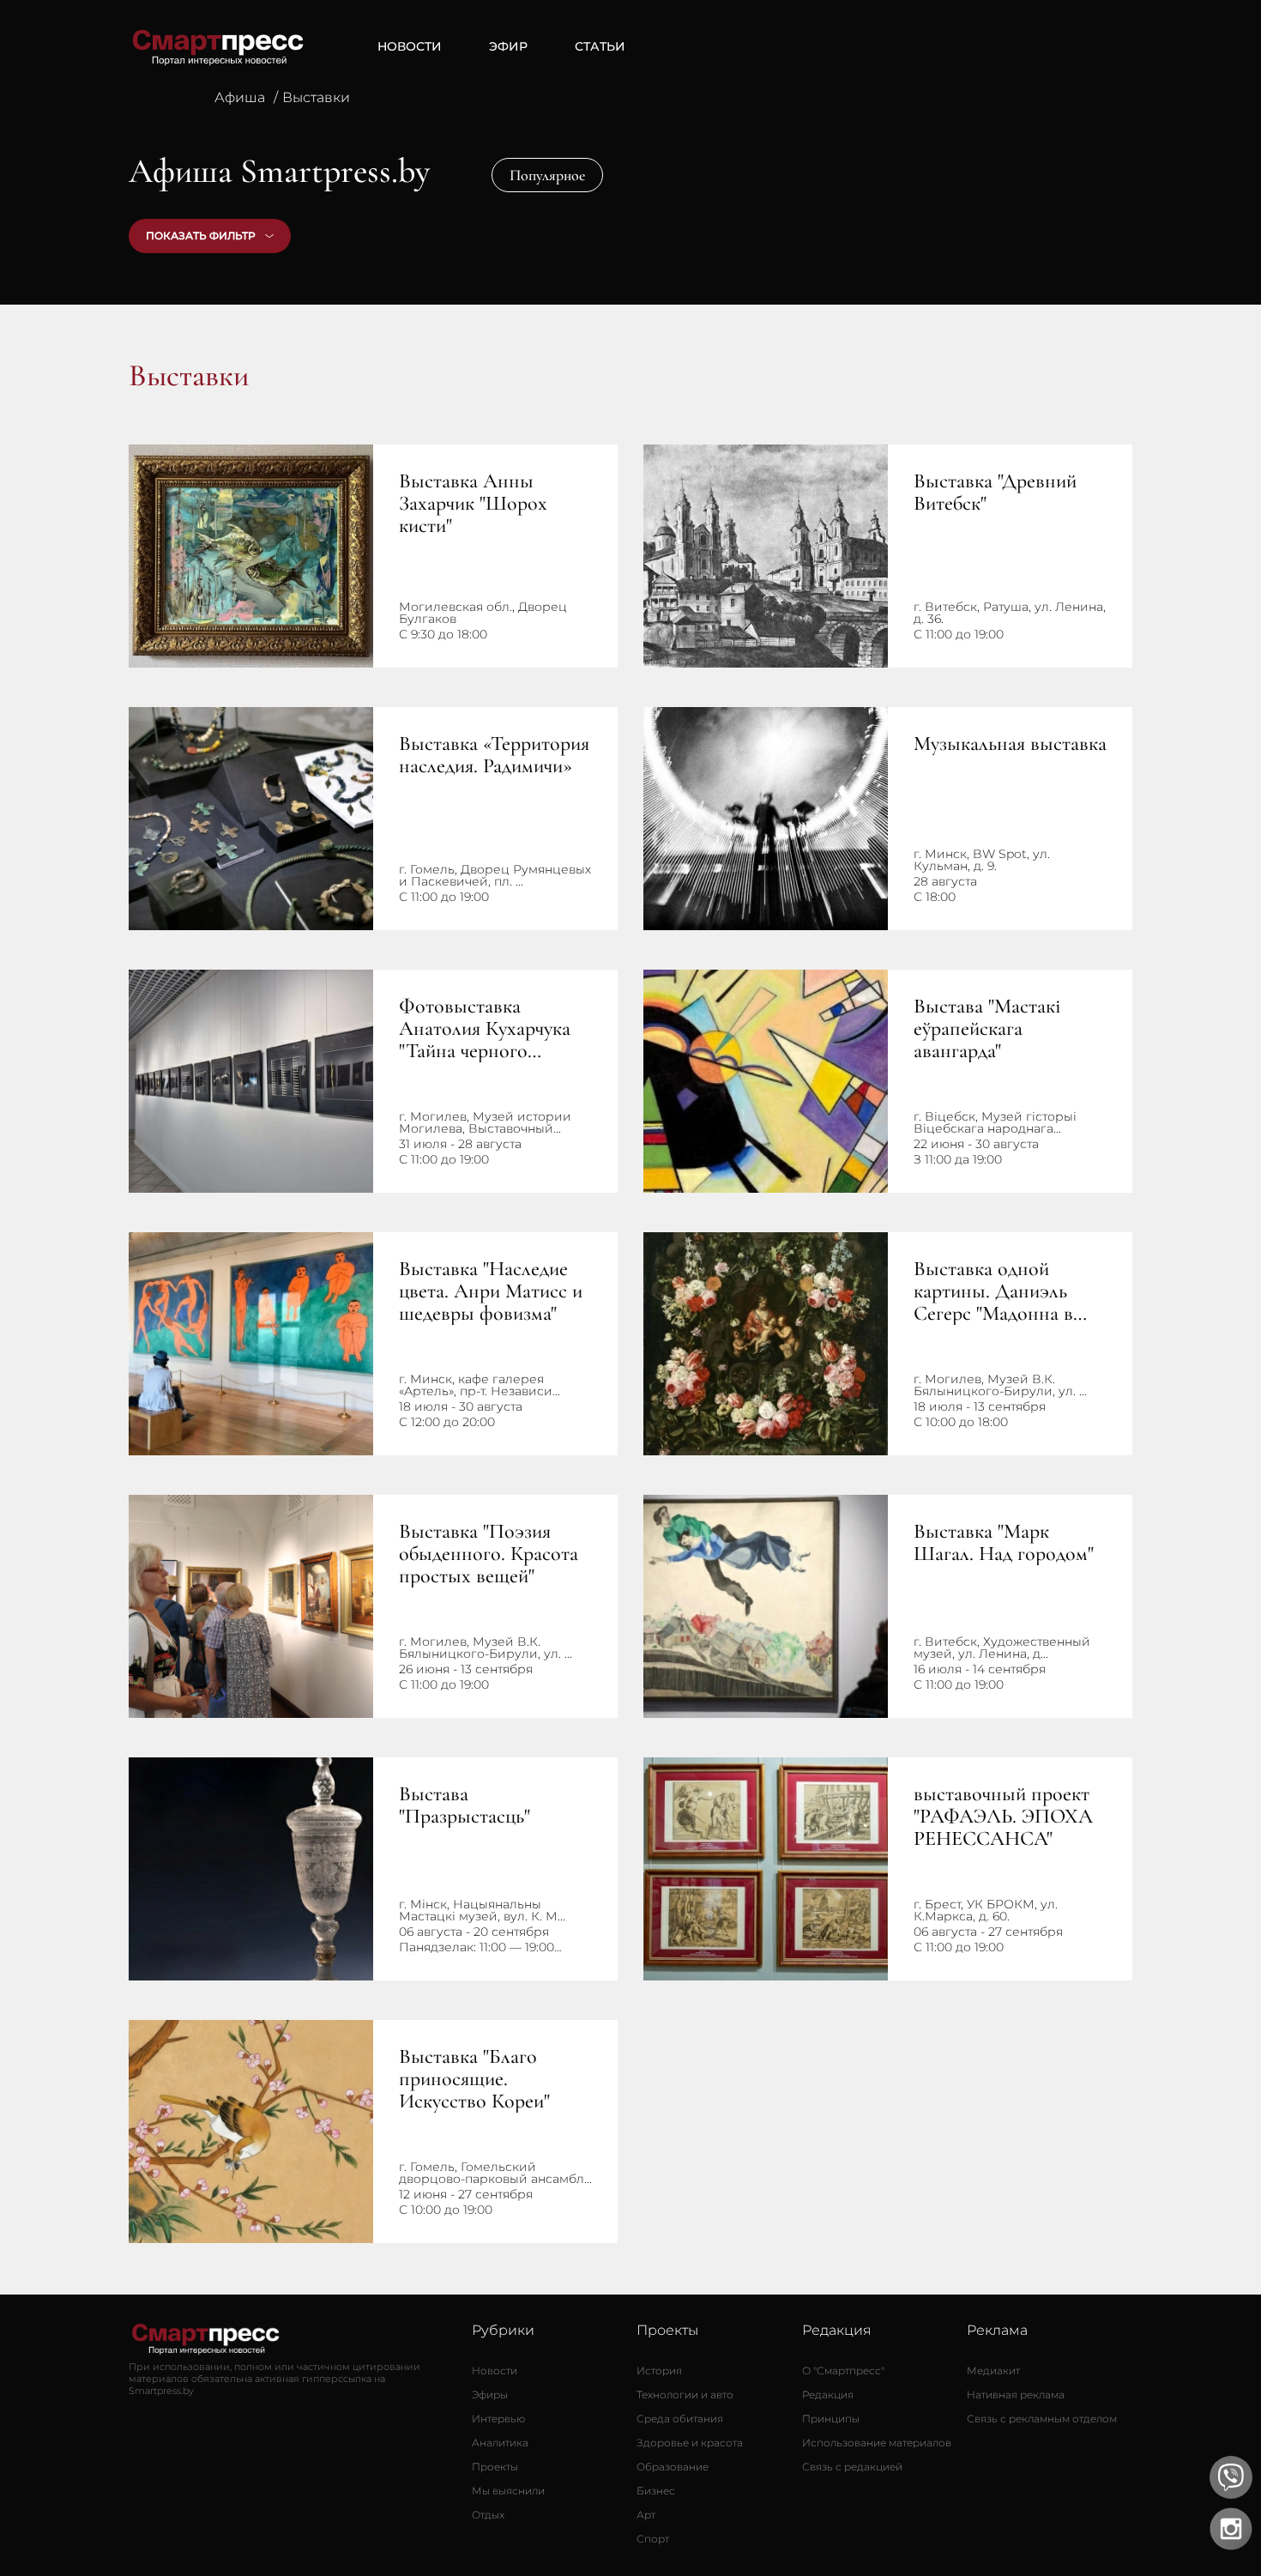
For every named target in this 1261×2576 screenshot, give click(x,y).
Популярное (547, 175)
